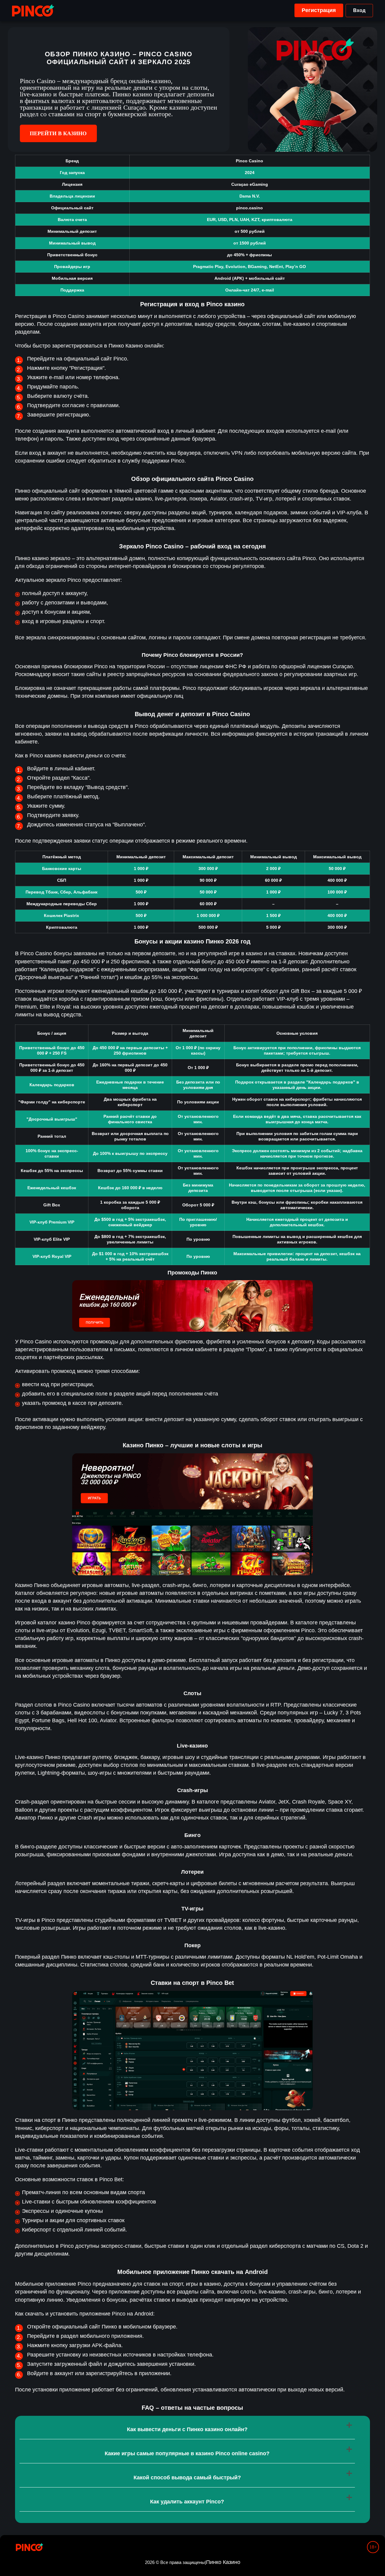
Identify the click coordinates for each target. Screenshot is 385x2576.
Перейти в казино (58, 133)
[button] (374, 2553)
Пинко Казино (223, 2562)
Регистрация (319, 10)
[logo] (33, 11)
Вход (359, 10)
